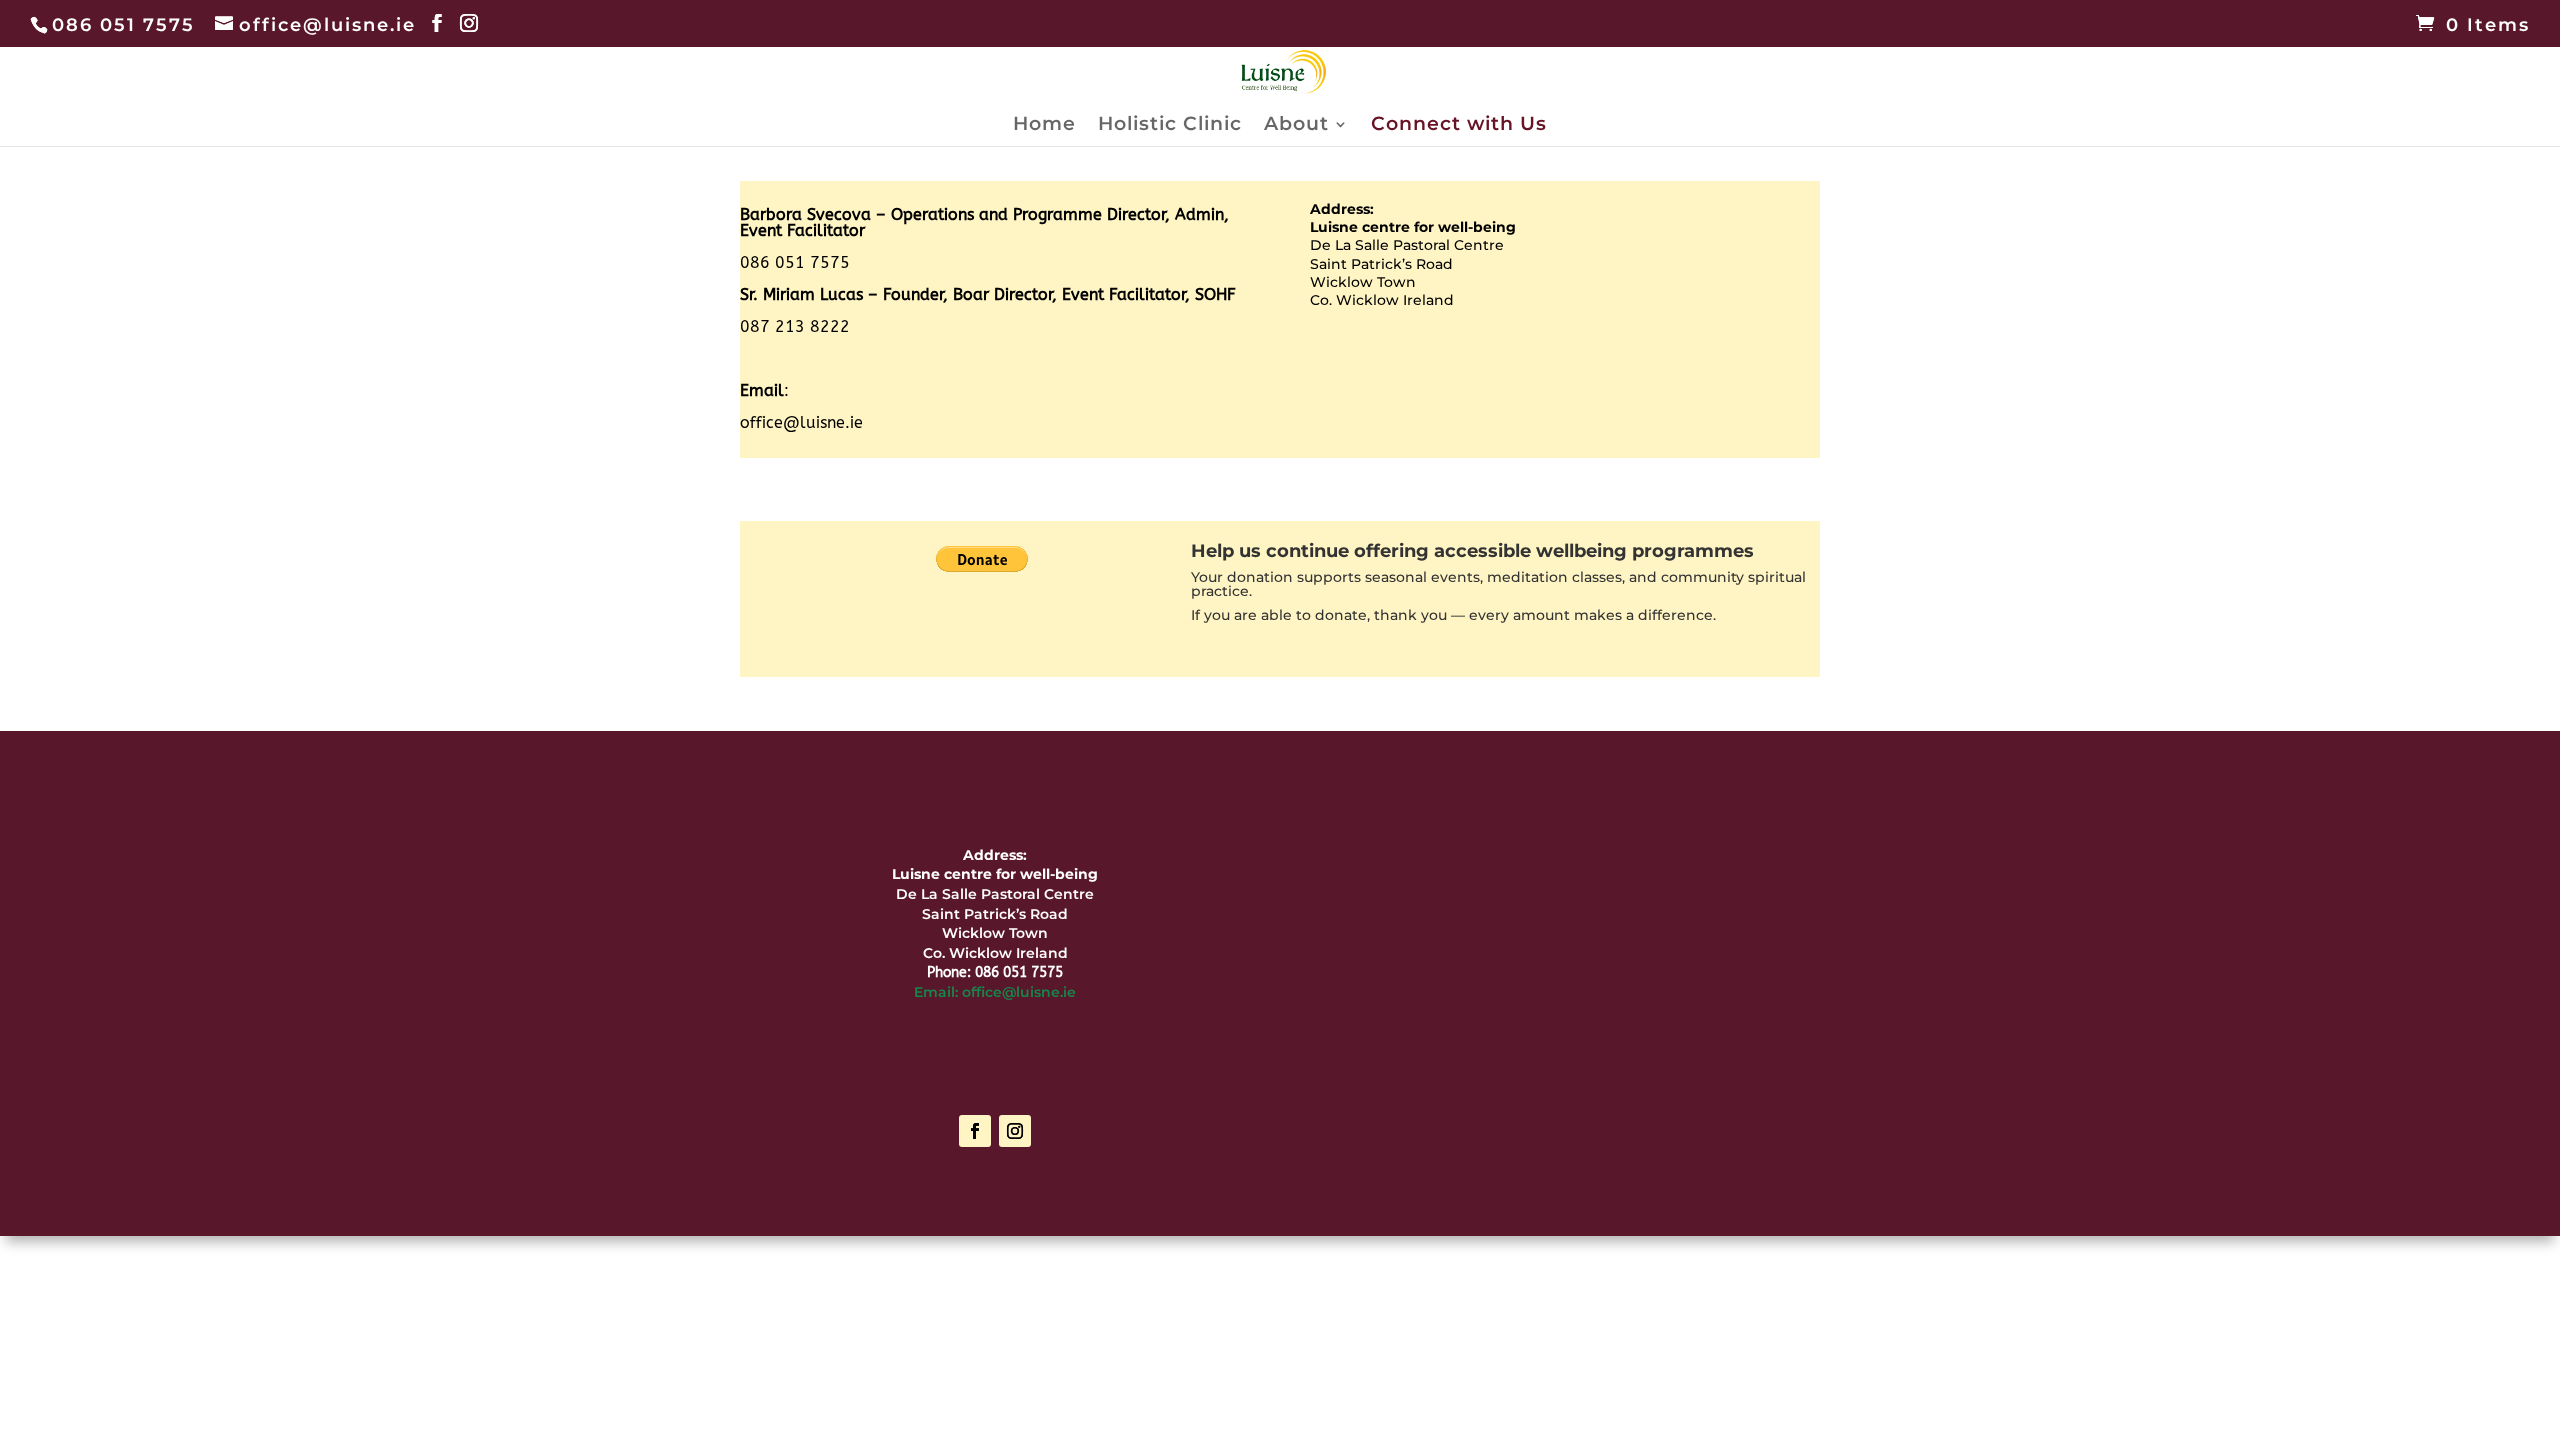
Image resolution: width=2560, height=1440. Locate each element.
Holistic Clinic (1170, 126)
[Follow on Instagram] (1015, 1131)
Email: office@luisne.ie (995, 992)
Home (1044, 126)
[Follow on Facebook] (975, 1131)
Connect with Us (1459, 126)
